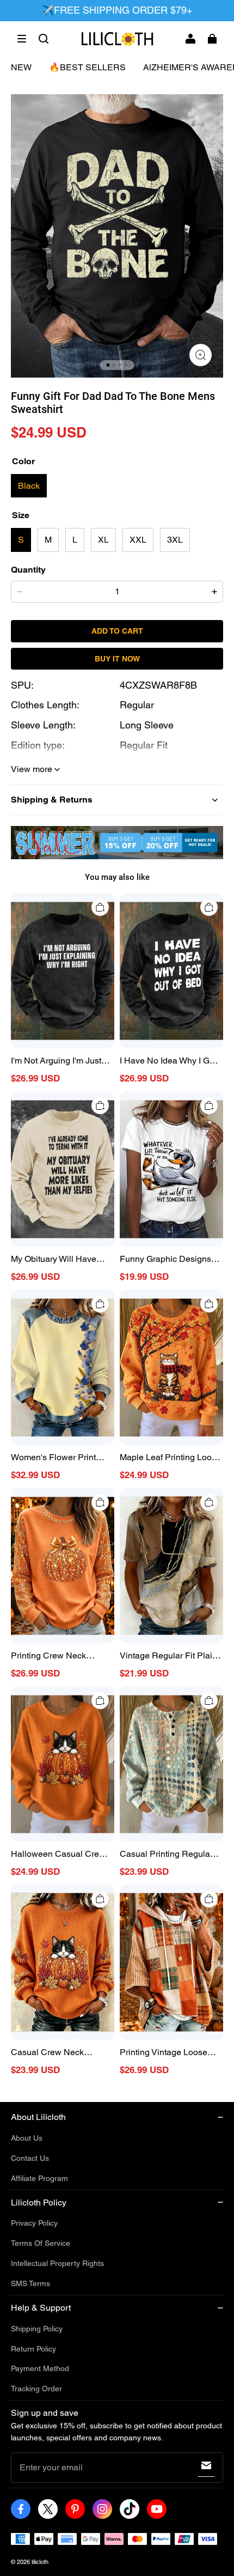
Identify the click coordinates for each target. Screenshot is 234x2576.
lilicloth (40, 2562)
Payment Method (40, 2368)
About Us (27, 2138)
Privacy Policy (34, 2223)
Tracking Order (36, 2389)
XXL (138, 540)
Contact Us (30, 2158)
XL (103, 540)
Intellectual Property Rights (57, 2263)
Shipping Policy (37, 2329)
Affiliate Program (39, 2178)
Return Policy (33, 2349)
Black (29, 486)
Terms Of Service (41, 2243)
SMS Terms (30, 2283)
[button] (22, 39)
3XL (175, 540)
